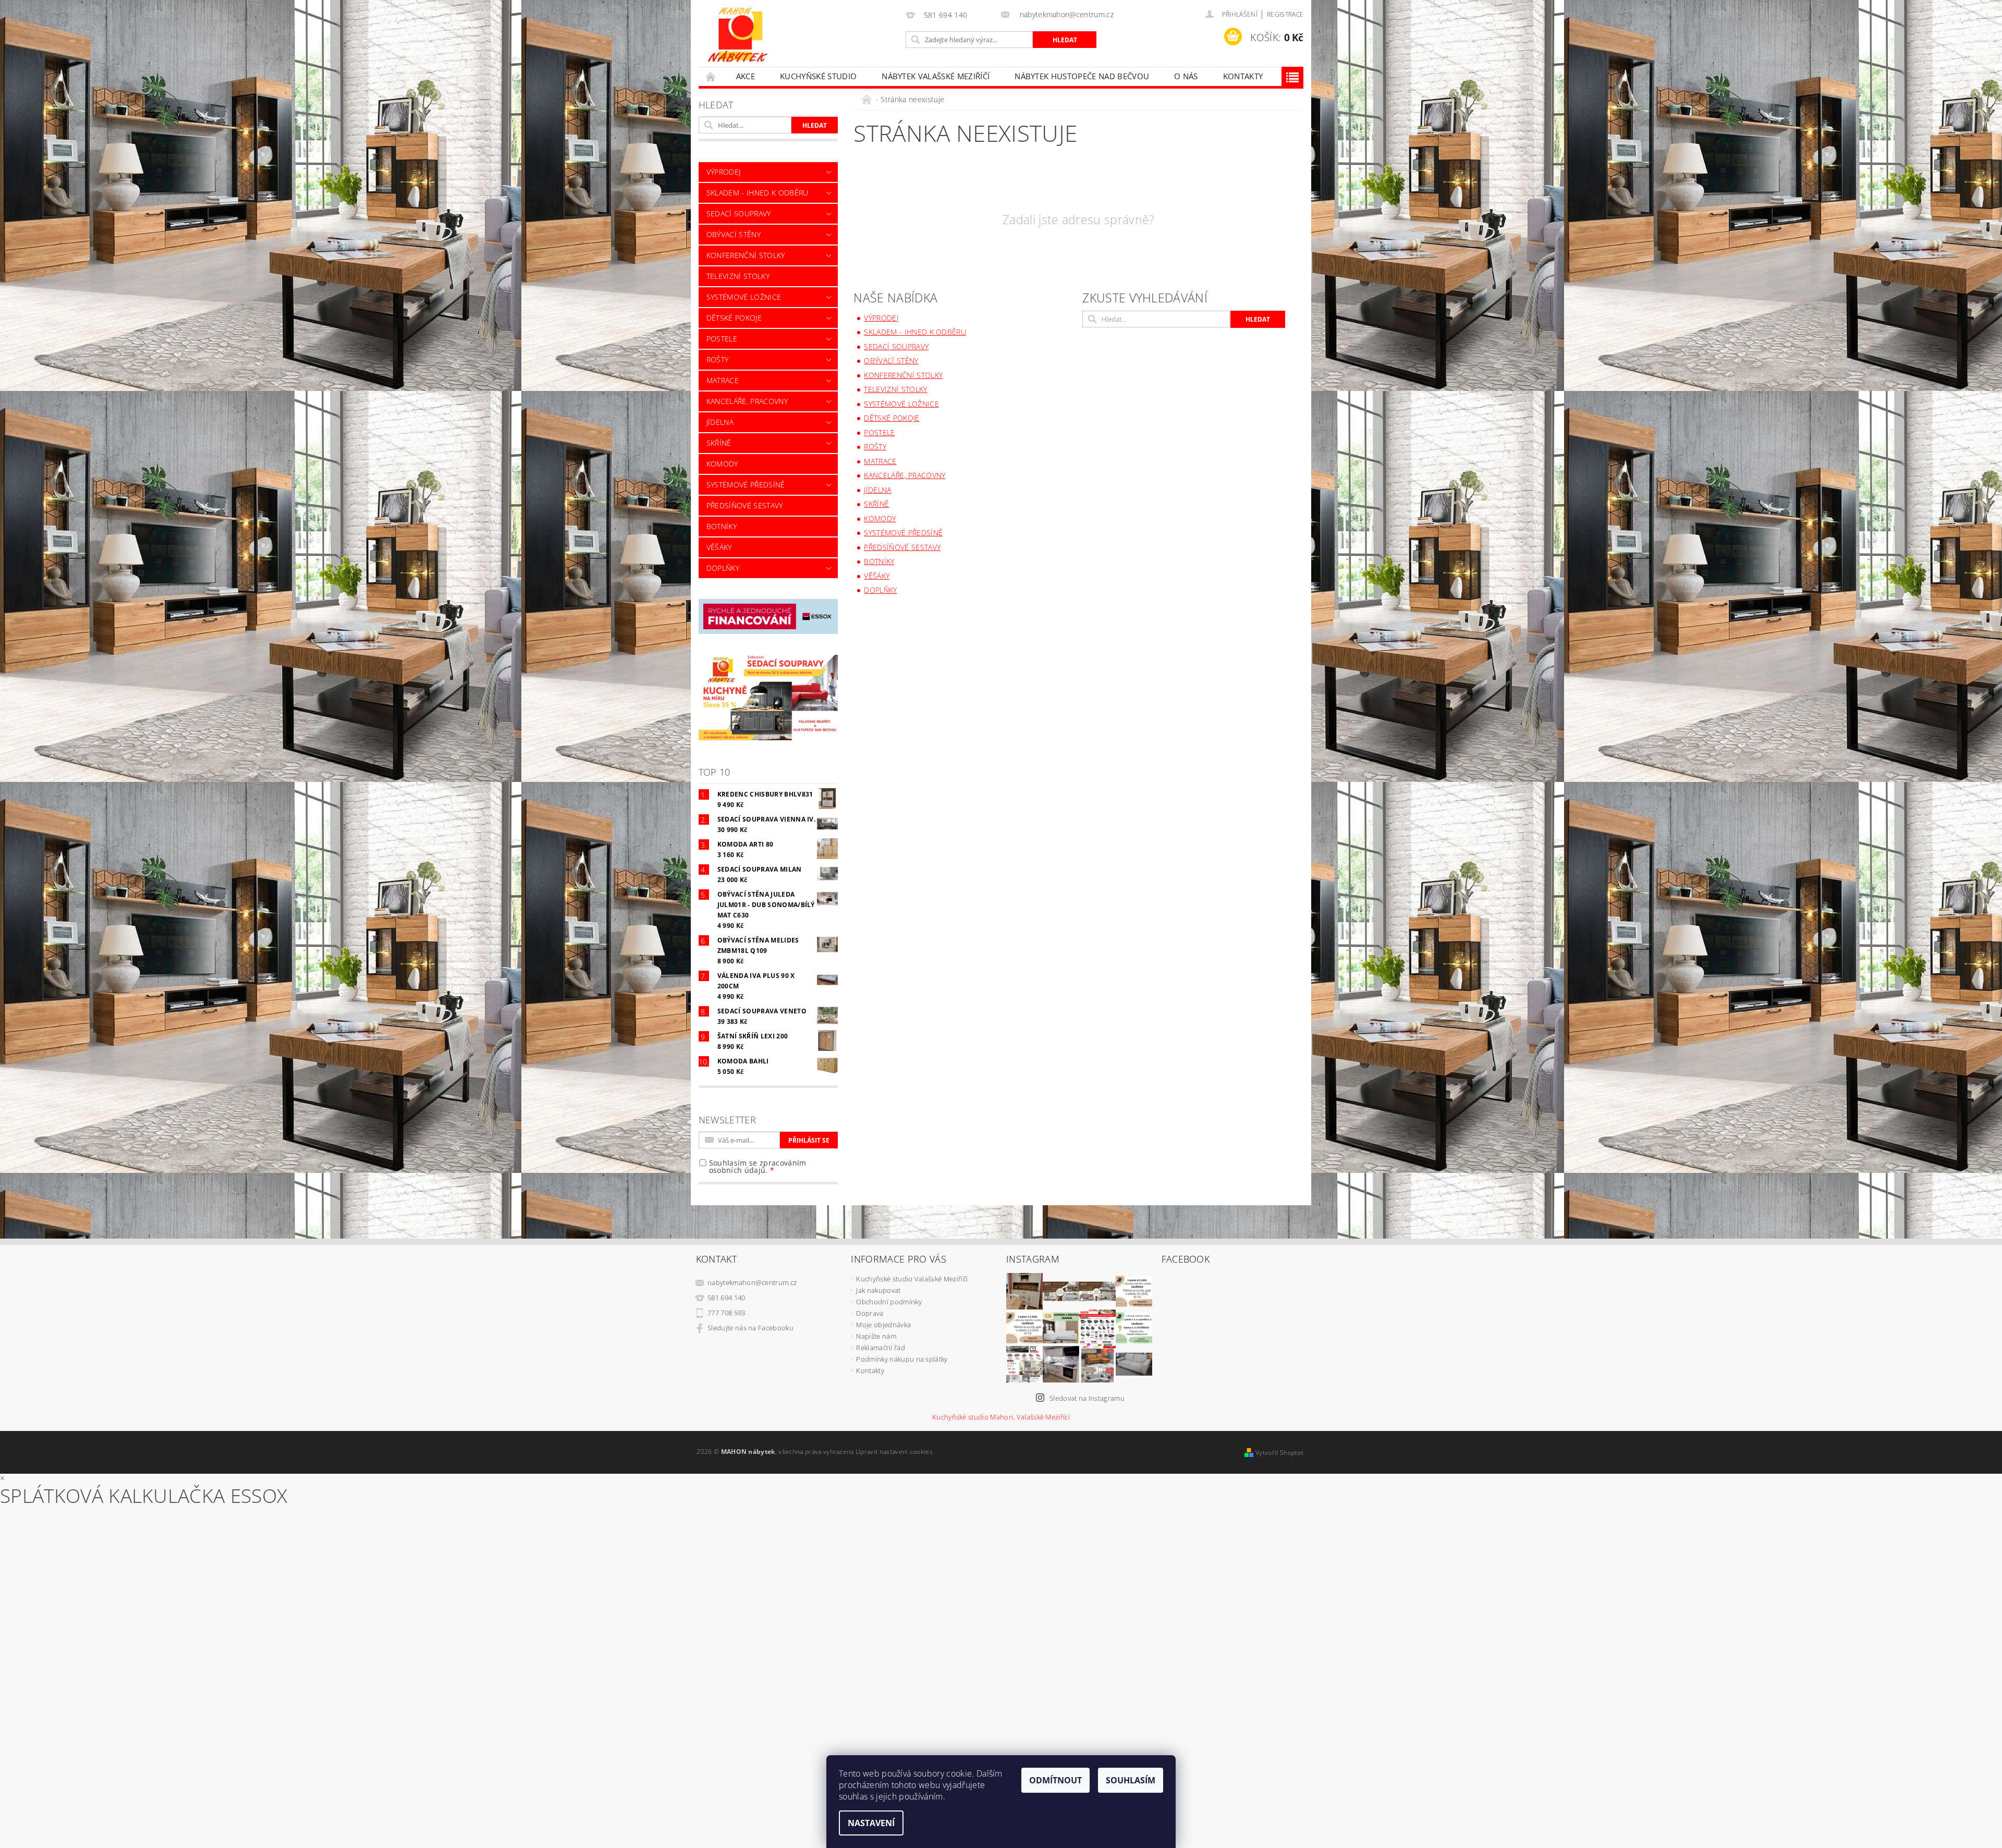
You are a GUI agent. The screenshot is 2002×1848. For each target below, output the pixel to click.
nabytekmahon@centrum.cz (752, 1282)
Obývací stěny (734, 234)
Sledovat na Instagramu (1087, 1398)
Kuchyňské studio (818, 76)
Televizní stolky (738, 276)
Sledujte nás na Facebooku (750, 1328)
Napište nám (876, 1336)
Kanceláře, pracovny (747, 401)
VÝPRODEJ (724, 172)
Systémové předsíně (746, 485)
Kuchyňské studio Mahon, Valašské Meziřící (1001, 1417)
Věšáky (719, 547)
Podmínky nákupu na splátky (902, 1359)
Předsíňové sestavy (745, 505)
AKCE (746, 76)
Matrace (723, 380)
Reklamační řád (880, 1348)
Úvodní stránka (711, 76)
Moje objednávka (883, 1325)
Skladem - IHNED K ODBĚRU (758, 193)
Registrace (1285, 14)
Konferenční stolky (746, 255)
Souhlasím (1131, 1780)
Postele (722, 339)
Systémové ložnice (744, 297)
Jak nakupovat (878, 1290)
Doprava (870, 1313)
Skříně (719, 443)
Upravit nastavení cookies (894, 1452)
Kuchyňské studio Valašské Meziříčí (912, 1279)
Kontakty (1243, 76)
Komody (722, 464)
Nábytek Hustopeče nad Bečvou (1082, 76)
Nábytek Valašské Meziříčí (936, 76)
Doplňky (723, 568)
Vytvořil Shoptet (1279, 1453)
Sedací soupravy (739, 213)
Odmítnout (1055, 1780)
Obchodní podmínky (889, 1302)
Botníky (722, 526)
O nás (1186, 76)
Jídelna (720, 422)
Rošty (718, 359)
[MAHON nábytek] (738, 35)
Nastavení (871, 1823)
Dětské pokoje (734, 318)
